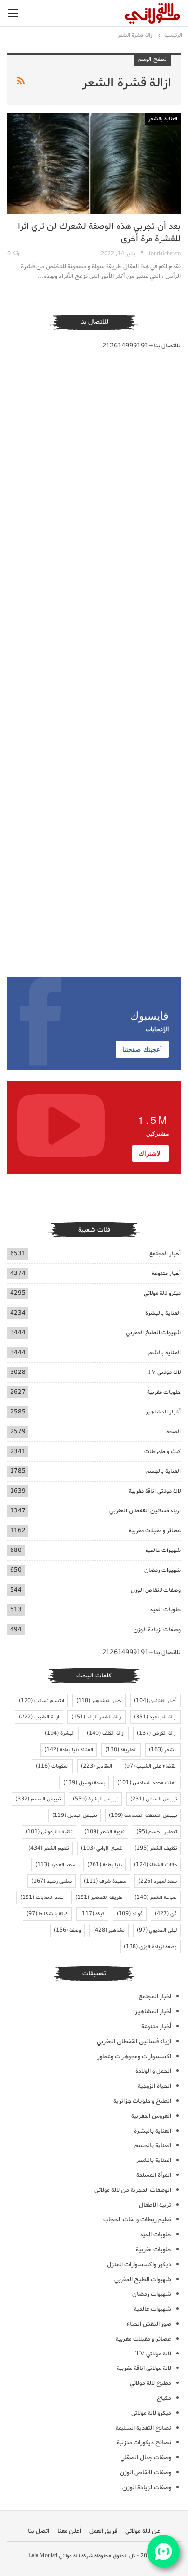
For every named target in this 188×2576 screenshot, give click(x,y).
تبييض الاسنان (154, 1799)
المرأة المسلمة (154, 2175)
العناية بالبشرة (163, 1313)
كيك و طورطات (162, 1451)
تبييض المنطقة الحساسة (143, 1815)
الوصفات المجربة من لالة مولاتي (133, 2190)
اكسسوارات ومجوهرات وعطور (134, 2057)
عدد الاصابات (42, 1897)
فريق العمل (103, 2531)
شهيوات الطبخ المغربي (153, 1333)
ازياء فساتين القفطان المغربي (145, 1511)
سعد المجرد (55, 1865)
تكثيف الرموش (49, 1832)
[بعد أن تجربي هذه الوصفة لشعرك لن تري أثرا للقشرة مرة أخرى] (94, 163)
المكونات (52, 1766)
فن (166, 1914)
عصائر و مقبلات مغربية (155, 1530)
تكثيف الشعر (156, 1848)
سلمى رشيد (52, 1881)
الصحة (174, 1432)
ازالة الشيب (39, 1717)
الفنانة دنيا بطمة (69, 1750)
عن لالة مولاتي (143, 2531)
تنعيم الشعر (49, 1848)
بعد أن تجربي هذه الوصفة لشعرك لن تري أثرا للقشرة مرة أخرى (99, 233)
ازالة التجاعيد (155, 1717)
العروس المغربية (151, 2116)
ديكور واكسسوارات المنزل (139, 2264)
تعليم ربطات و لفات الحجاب (137, 2220)
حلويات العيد (165, 1610)
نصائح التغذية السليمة (143, 2428)
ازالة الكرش (157, 1733)
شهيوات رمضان (162, 1570)
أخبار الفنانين (155, 1701)
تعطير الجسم (157, 1832)
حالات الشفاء (155, 1865)
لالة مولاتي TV (164, 1372)
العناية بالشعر (163, 119)
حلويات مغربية (164, 1392)
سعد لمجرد (158, 1881)
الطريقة (121, 1750)
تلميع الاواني (102, 1848)
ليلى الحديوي (157, 1930)
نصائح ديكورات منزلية (144, 2443)
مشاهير (109, 1930)
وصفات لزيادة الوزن (157, 1629)
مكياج (164, 2398)
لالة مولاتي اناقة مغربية (155, 1491)
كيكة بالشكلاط (47, 1914)
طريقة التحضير (99, 1897)
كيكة (92, 1914)
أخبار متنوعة (166, 1273)
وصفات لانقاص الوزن (156, 1590)
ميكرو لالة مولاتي (162, 1293)
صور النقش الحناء (149, 2324)
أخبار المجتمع (165, 1253)
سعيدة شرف (105, 1881)
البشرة (60, 1733)
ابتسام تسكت (41, 1701)
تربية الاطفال (155, 2205)
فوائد (130, 1914)
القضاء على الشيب (151, 1766)
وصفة (67, 1930)
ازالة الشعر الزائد (97, 1717)
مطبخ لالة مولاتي (150, 2383)
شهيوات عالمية (163, 1550)
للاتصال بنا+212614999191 (141, 346)
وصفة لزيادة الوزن (150, 1947)
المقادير (97, 1766)
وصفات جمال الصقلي (146, 2458)
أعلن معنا (69, 2531)
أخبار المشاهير (163, 1412)
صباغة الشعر (156, 1897)
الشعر (163, 1750)
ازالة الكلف (106, 1733)
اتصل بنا (39, 2531)
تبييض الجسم (38, 1799)
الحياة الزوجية (154, 2086)
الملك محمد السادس (147, 1783)
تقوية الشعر (104, 1832)
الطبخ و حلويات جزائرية (142, 2101)
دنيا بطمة (105, 1865)
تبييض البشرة (95, 1799)
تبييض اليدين (74, 1815)
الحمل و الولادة (153, 2071)
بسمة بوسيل (84, 1783)
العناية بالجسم (163, 1471)
